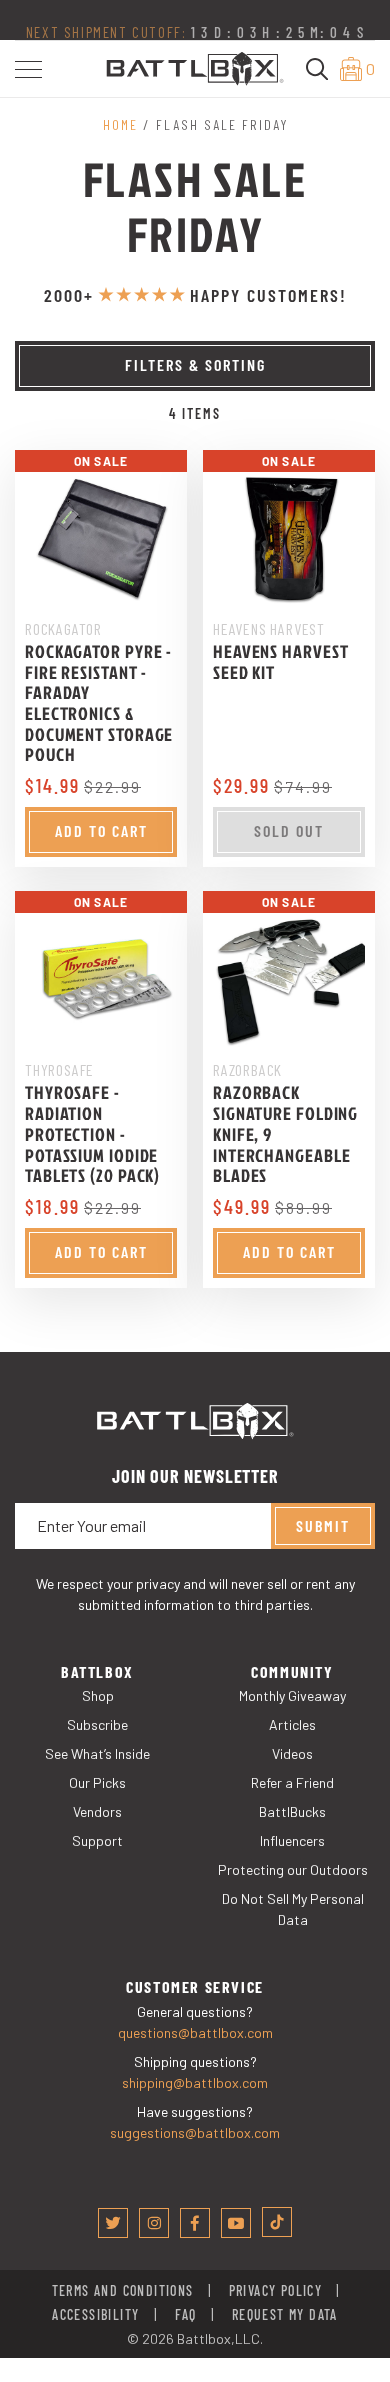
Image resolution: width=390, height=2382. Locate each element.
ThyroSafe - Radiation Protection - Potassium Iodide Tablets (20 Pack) (92, 1134)
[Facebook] (195, 2223)
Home (120, 124)
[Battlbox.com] (195, 66)
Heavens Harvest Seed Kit (281, 662)
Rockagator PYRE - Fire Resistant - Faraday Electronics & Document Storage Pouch (99, 703)
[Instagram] (154, 2223)
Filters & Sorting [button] (195, 364)
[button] (28, 69)
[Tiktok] (277, 2222)
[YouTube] (236, 2223)
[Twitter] (113, 2223)
